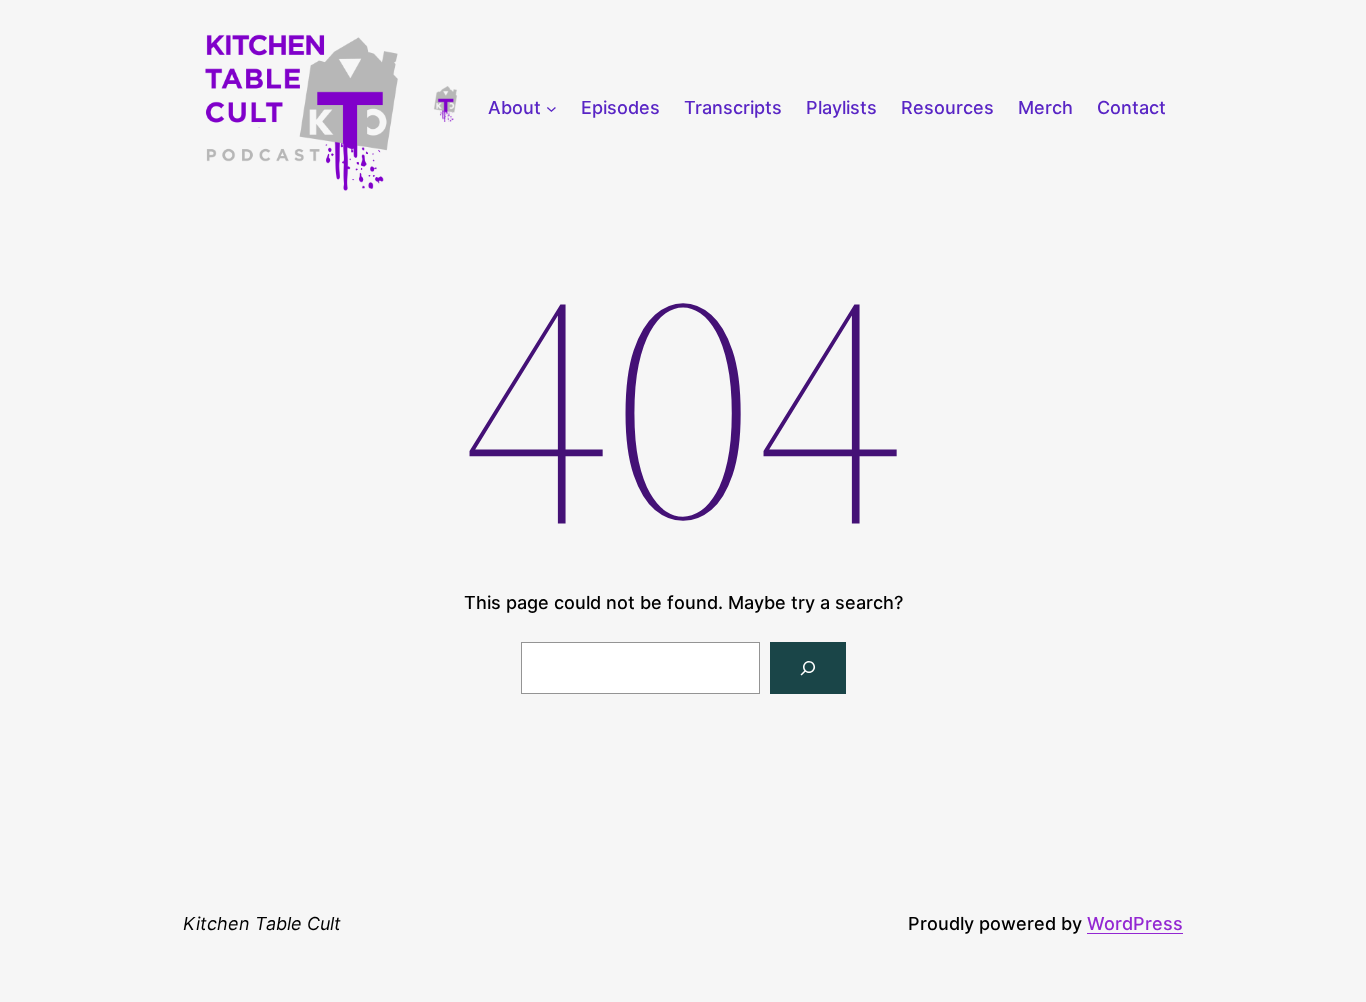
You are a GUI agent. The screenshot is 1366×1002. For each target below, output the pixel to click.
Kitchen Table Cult (262, 923)
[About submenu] (551, 108)
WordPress (1135, 923)
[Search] (808, 668)
